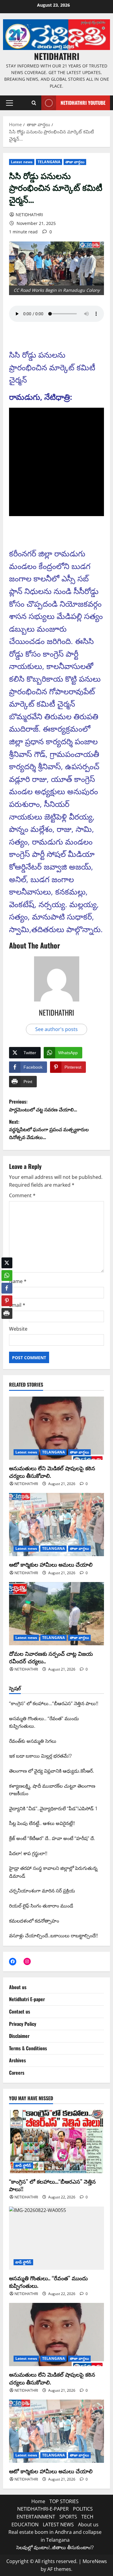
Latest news (22, 162)
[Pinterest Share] (7, 1296)
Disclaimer (19, 2036)
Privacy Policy (23, 2024)
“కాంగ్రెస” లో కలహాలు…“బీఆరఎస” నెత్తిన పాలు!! (52, 2185)
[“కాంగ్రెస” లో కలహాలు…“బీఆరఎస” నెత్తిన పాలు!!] (56, 2141)
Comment (22, 1195)
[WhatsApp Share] (7, 1271)
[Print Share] (7, 1309)
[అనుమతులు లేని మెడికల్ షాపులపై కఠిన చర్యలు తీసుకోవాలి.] (56, 1428)
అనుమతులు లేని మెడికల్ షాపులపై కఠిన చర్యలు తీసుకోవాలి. (52, 1472)
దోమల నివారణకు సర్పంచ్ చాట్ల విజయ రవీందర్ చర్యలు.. (51, 1657)
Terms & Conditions (28, 2048)
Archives (17, 2060)
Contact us (20, 2011)
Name (18, 1281)
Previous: (43, 1105)
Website (18, 1329)
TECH (87, 2517)
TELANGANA (49, 162)
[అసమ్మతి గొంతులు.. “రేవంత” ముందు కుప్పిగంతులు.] (56, 2238)
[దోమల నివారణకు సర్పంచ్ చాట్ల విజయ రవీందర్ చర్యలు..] (56, 1614)
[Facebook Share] (7, 1284)
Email (17, 1305)
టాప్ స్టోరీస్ (23, 2165)
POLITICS (83, 2509)
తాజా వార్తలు (75, 162)
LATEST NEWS (58, 2525)
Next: (49, 1129)
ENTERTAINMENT (36, 2517)
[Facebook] (13, 1961)
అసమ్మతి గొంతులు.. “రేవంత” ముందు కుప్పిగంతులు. (48, 2282)
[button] (9, 103)
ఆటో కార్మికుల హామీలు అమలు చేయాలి (51, 1564)
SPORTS (68, 2517)
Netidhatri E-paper (27, 1999)
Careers (17, 2073)
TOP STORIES (64, 2501)
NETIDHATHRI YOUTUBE (83, 103)
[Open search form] (34, 103)
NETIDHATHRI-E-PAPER (43, 2509)
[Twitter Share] (7, 1258)
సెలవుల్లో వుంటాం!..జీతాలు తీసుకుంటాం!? (55, 2547)
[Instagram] (27, 1961)
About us (18, 1987)
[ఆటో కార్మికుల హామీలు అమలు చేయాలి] (56, 1525)
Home (38, 2501)
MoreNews (95, 2561)
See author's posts (56, 1029)
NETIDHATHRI (57, 56)
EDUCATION (25, 2525)
